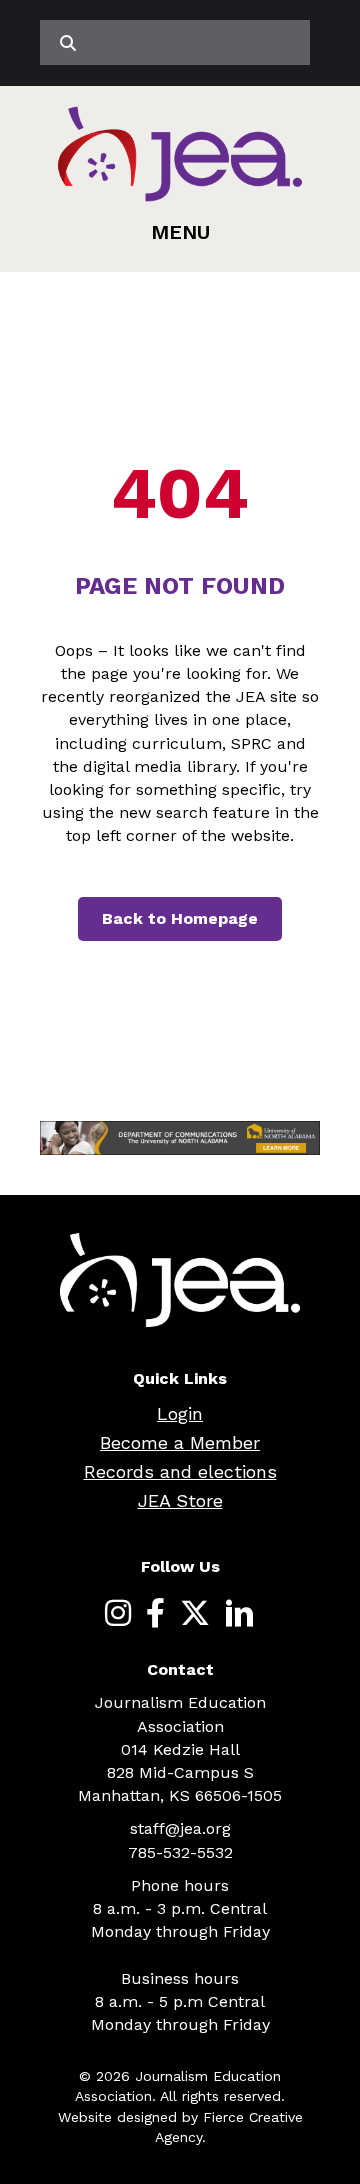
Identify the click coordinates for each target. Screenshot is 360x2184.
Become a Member (180, 1442)
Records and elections (180, 1471)
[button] (180, 232)
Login (180, 1413)
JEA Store (180, 1500)
